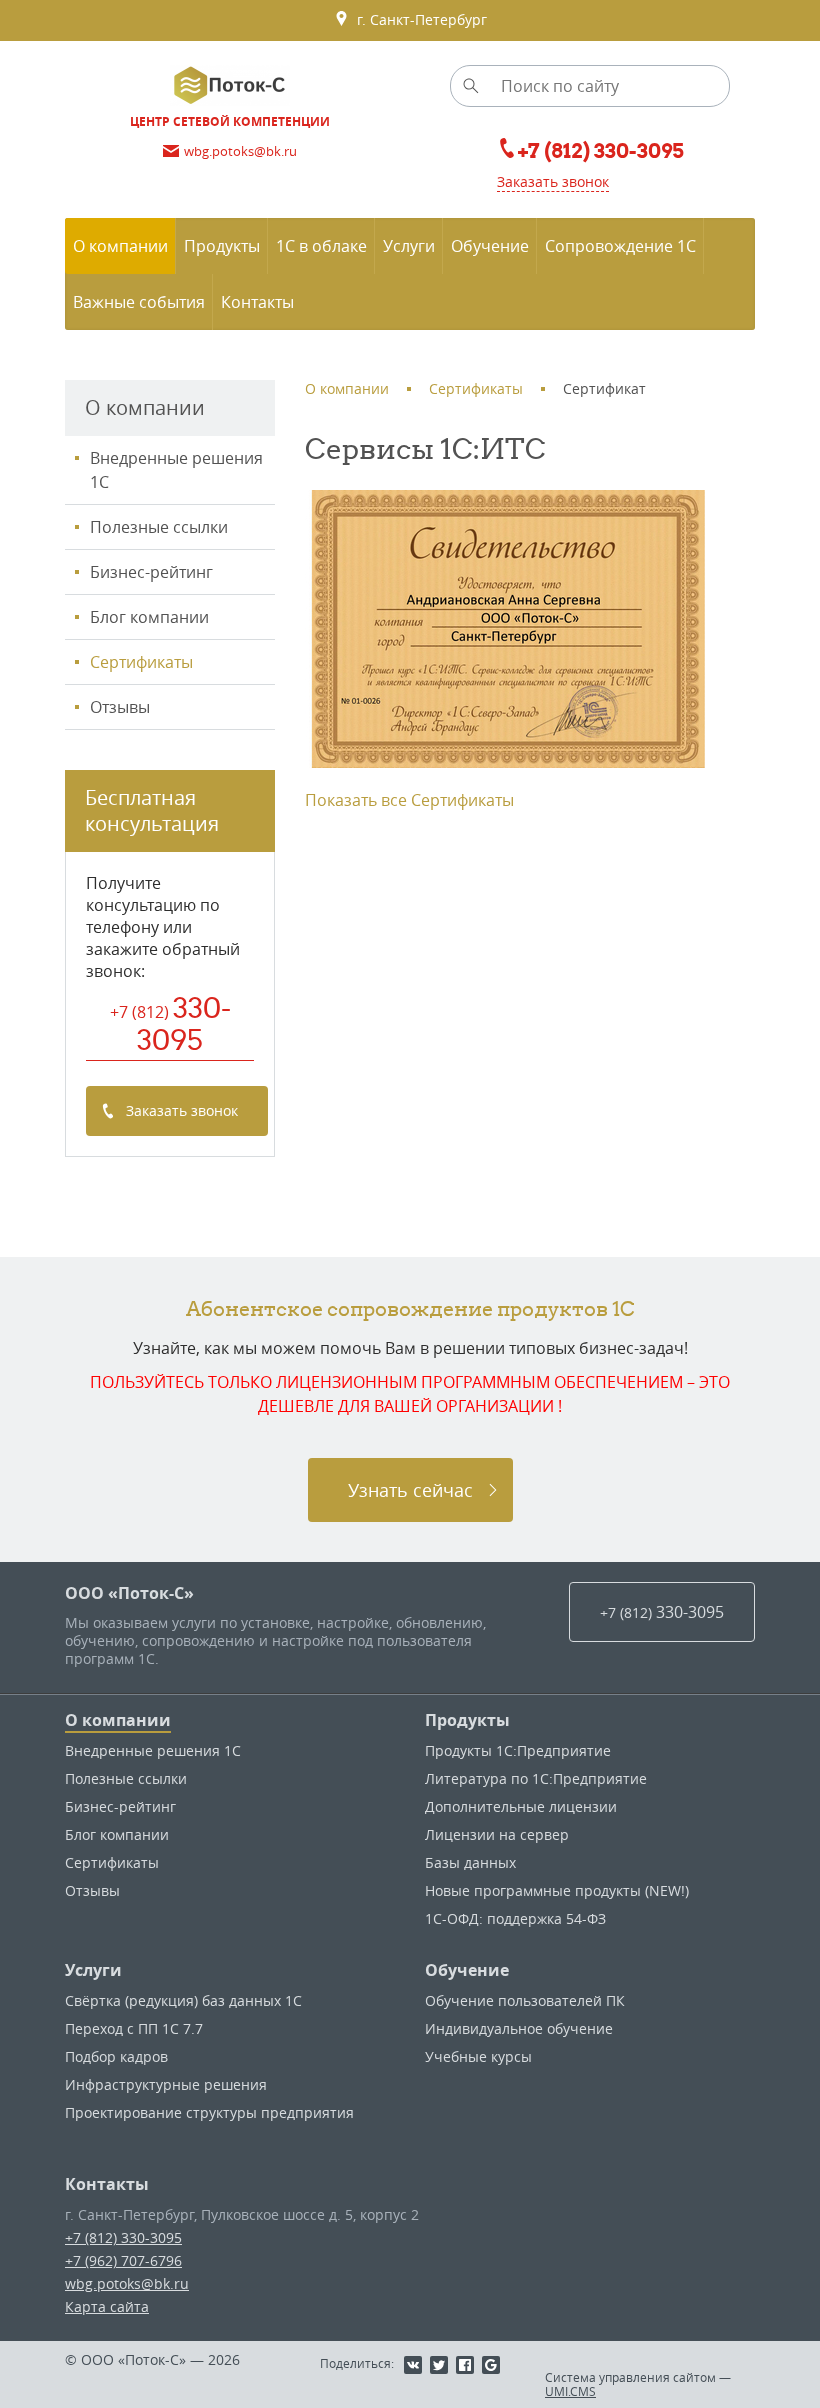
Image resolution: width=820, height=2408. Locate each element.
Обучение (467, 1970)
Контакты (107, 2184)
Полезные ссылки (159, 527)
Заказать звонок (553, 181)
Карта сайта (107, 2306)
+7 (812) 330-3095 (123, 2237)
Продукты (467, 1720)
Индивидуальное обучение (519, 2028)
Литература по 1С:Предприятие (536, 1778)
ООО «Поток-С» (129, 1593)
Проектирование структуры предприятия (209, 2112)
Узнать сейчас (410, 1490)
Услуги (93, 1970)
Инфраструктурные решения (166, 2084)
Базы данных (470, 1862)
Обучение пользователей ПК (525, 2000)
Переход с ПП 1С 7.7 (134, 2028)
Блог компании (149, 617)
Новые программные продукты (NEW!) (557, 1890)
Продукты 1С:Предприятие (518, 1750)
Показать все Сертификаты (409, 800)
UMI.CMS (570, 2391)
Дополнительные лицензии (521, 1806)
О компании (118, 1720)
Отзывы (120, 707)
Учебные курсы (478, 2056)
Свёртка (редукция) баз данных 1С (183, 2000)
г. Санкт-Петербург (418, 19)
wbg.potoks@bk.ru (127, 2283)
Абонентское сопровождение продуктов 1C (410, 1308)
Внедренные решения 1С (176, 470)
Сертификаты (141, 662)
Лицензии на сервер (497, 1834)
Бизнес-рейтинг (151, 572)
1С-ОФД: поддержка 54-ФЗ (515, 1918)
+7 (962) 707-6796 (123, 2260)
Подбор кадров (116, 2056)
